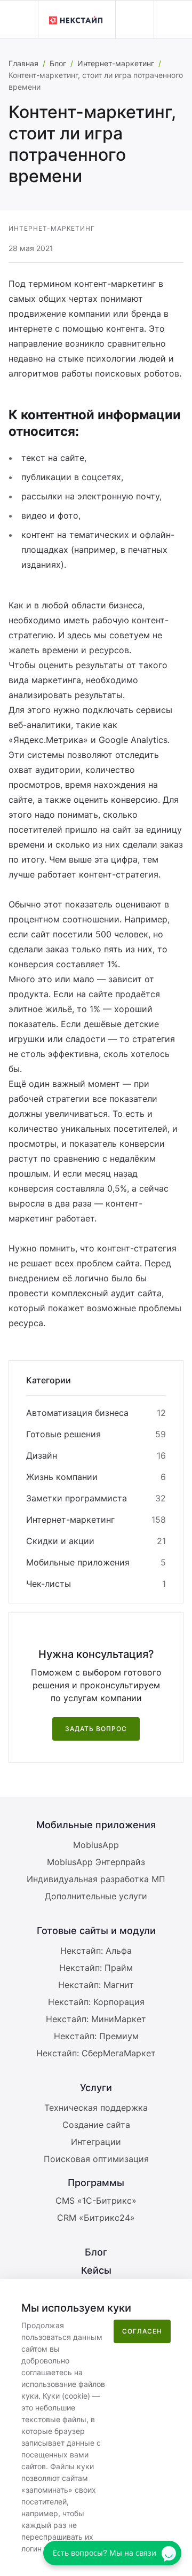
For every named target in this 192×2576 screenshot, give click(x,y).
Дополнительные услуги (96, 1896)
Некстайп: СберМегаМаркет (96, 2053)
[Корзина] (173, 20)
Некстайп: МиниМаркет (96, 2019)
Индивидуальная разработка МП (96, 1879)
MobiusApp (96, 1845)
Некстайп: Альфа (96, 1951)
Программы (96, 2183)
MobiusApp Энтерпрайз (96, 1862)
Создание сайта (96, 2125)
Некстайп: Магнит (96, 1985)
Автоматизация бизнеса (77, 1413)
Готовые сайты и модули (96, 1931)
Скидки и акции (60, 1541)
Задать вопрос (96, 1729)
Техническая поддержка (96, 2108)
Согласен (142, 2331)
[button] (19, 19)
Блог (58, 63)
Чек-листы (49, 1584)
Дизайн (42, 1455)
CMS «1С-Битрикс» (96, 2201)
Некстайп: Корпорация (96, 2002)
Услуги (96, 2088)
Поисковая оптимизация (96, 2159)
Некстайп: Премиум (96, 2036)
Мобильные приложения (78, 1562)
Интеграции (96, 2142)
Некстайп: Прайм (96, 1968)
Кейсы (96, 2270)
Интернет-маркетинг (116, 63)
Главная (23, 63)
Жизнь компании (62, 1477)
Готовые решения (63, 1434)
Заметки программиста (77, 1498)
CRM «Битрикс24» (96, 2218)
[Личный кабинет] (134, 20)
